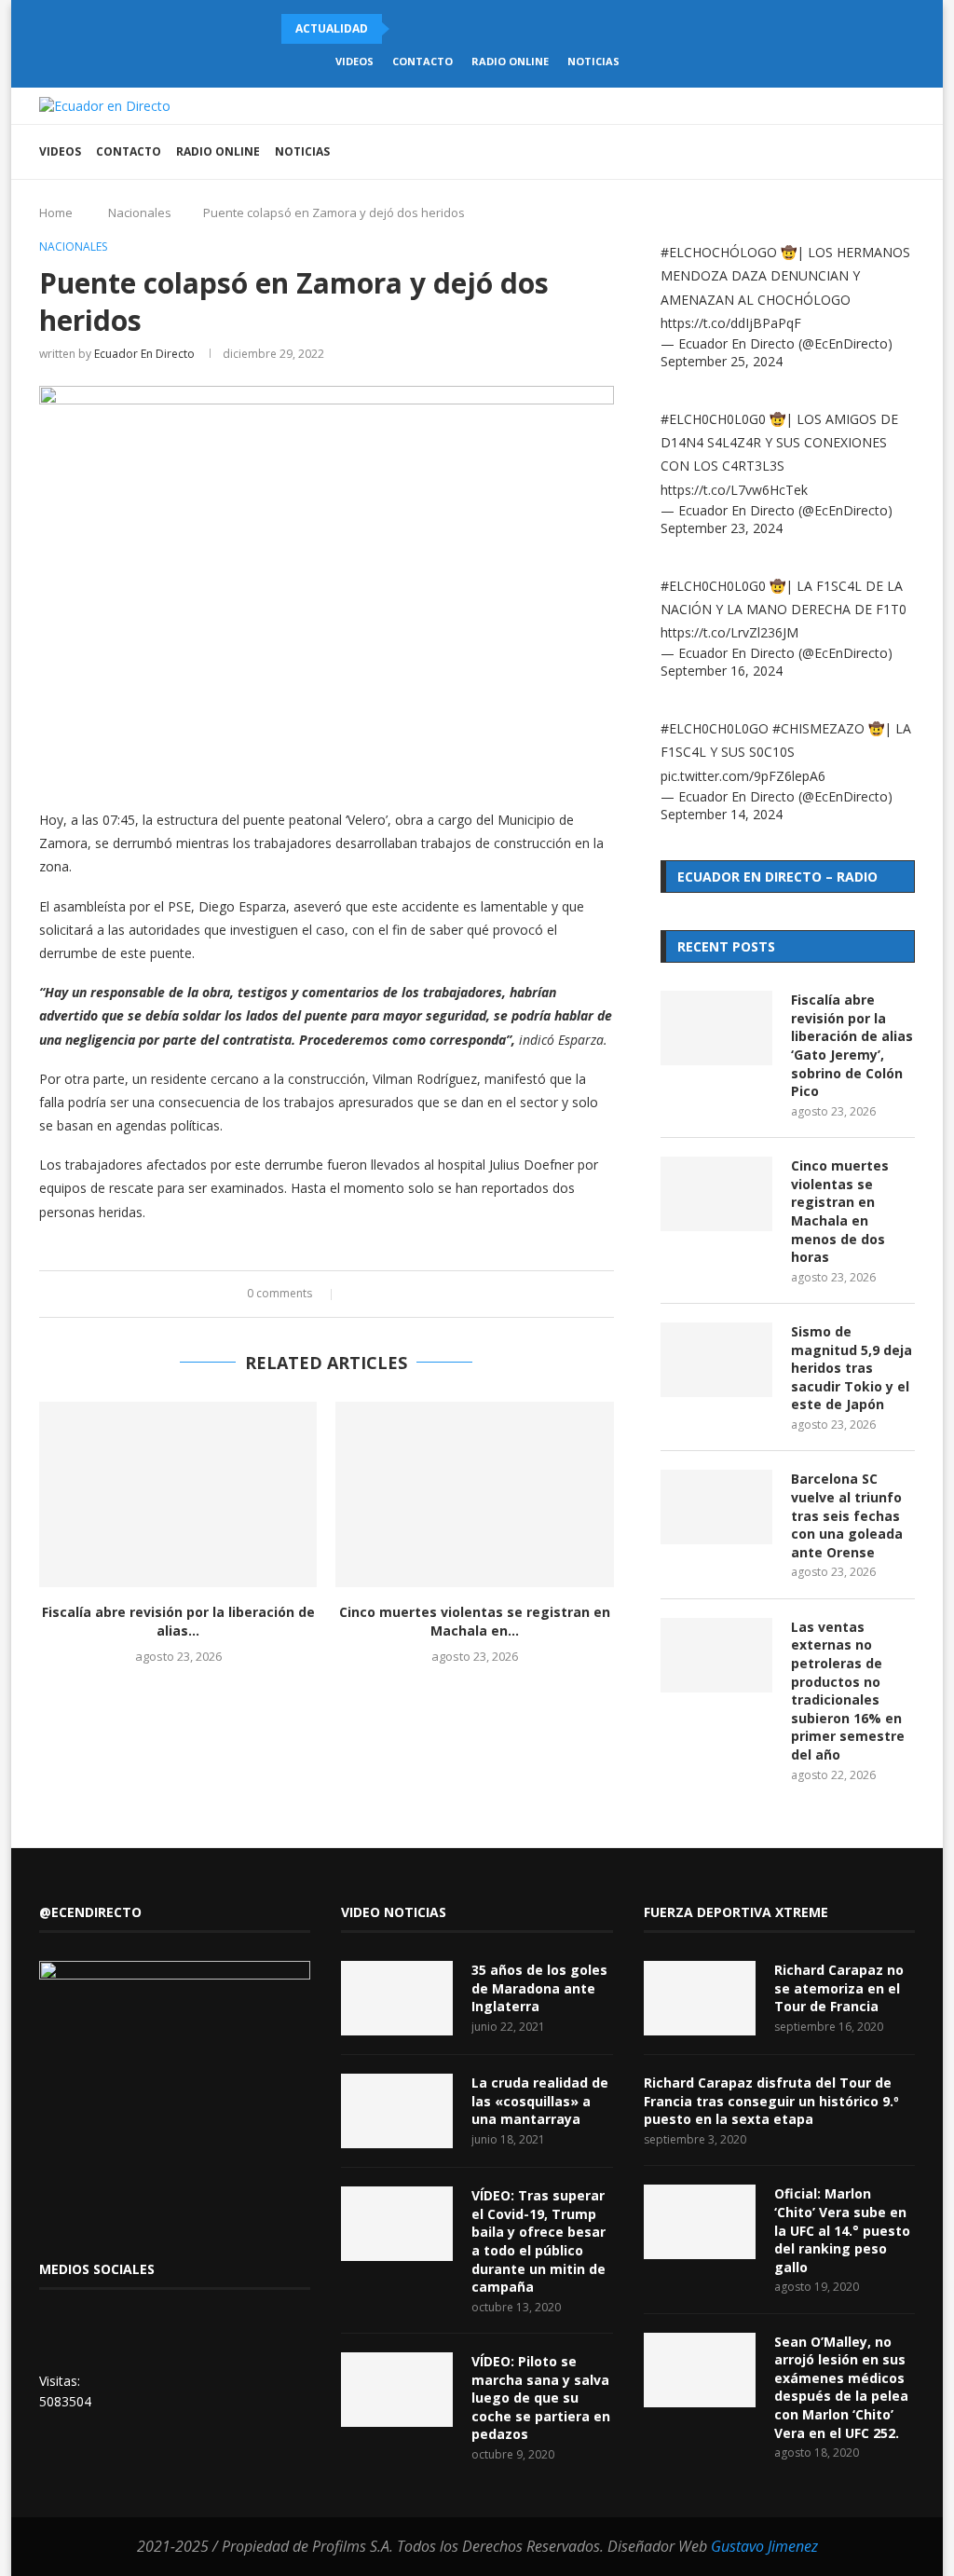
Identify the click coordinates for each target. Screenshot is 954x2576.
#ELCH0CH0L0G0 (713, 419)
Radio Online (510, 61)
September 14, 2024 (722, 814)
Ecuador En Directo (144, 354)
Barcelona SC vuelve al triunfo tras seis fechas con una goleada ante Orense (847, 1515)
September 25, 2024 (722, 361)
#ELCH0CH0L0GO (715, 728)
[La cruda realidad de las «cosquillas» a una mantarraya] (397, 2111)
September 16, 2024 (722, 671)
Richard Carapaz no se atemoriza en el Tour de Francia (839, 1988)
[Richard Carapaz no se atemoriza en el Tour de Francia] (700, 1998)
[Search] (906, 152)
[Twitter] (822, 152)
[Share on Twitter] (376, 1294)
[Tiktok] (842, 152)
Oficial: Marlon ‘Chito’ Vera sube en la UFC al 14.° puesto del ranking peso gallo (842, 2230)
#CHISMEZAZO (818, 728)
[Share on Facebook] (358, 1294)
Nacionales (140, 212)
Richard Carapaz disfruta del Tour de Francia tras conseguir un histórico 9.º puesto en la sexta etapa (771, 2101)
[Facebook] (803, 152)
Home (56, 212)
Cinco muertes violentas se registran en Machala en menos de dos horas (840, 1211)
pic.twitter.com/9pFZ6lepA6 (743, 776)
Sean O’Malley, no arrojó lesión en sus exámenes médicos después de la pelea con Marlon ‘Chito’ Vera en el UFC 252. (841, 2387)
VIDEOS (354, 61)
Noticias (593, 61)
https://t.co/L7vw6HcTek (734, 490)
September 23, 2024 (722, 528)
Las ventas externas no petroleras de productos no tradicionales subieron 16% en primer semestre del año (848, 1691)
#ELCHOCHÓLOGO (719, 252)
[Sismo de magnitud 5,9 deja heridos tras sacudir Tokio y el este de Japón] (716, 1360)
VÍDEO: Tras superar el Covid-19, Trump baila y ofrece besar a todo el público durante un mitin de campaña (538, 2241)
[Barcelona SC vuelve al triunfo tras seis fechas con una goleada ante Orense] (716, 1507)
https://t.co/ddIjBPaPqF (731, 323)
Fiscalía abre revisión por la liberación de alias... (178, 1621)
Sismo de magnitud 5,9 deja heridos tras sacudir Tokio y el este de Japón (852, 1368)
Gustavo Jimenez (764, 2546)
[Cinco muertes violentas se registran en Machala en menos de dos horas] (474, 1494)
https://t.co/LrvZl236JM (729, 632)
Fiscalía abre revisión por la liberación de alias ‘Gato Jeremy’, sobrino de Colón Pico (852, 1045)
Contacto (422, 61)
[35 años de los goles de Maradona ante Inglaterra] (397, 1998)
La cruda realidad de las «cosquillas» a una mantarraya (540, 2101)
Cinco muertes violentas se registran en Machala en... (475, 1621)
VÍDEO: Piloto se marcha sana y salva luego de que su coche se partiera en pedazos (541, 2398)
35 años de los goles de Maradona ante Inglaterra (539, 1988)
